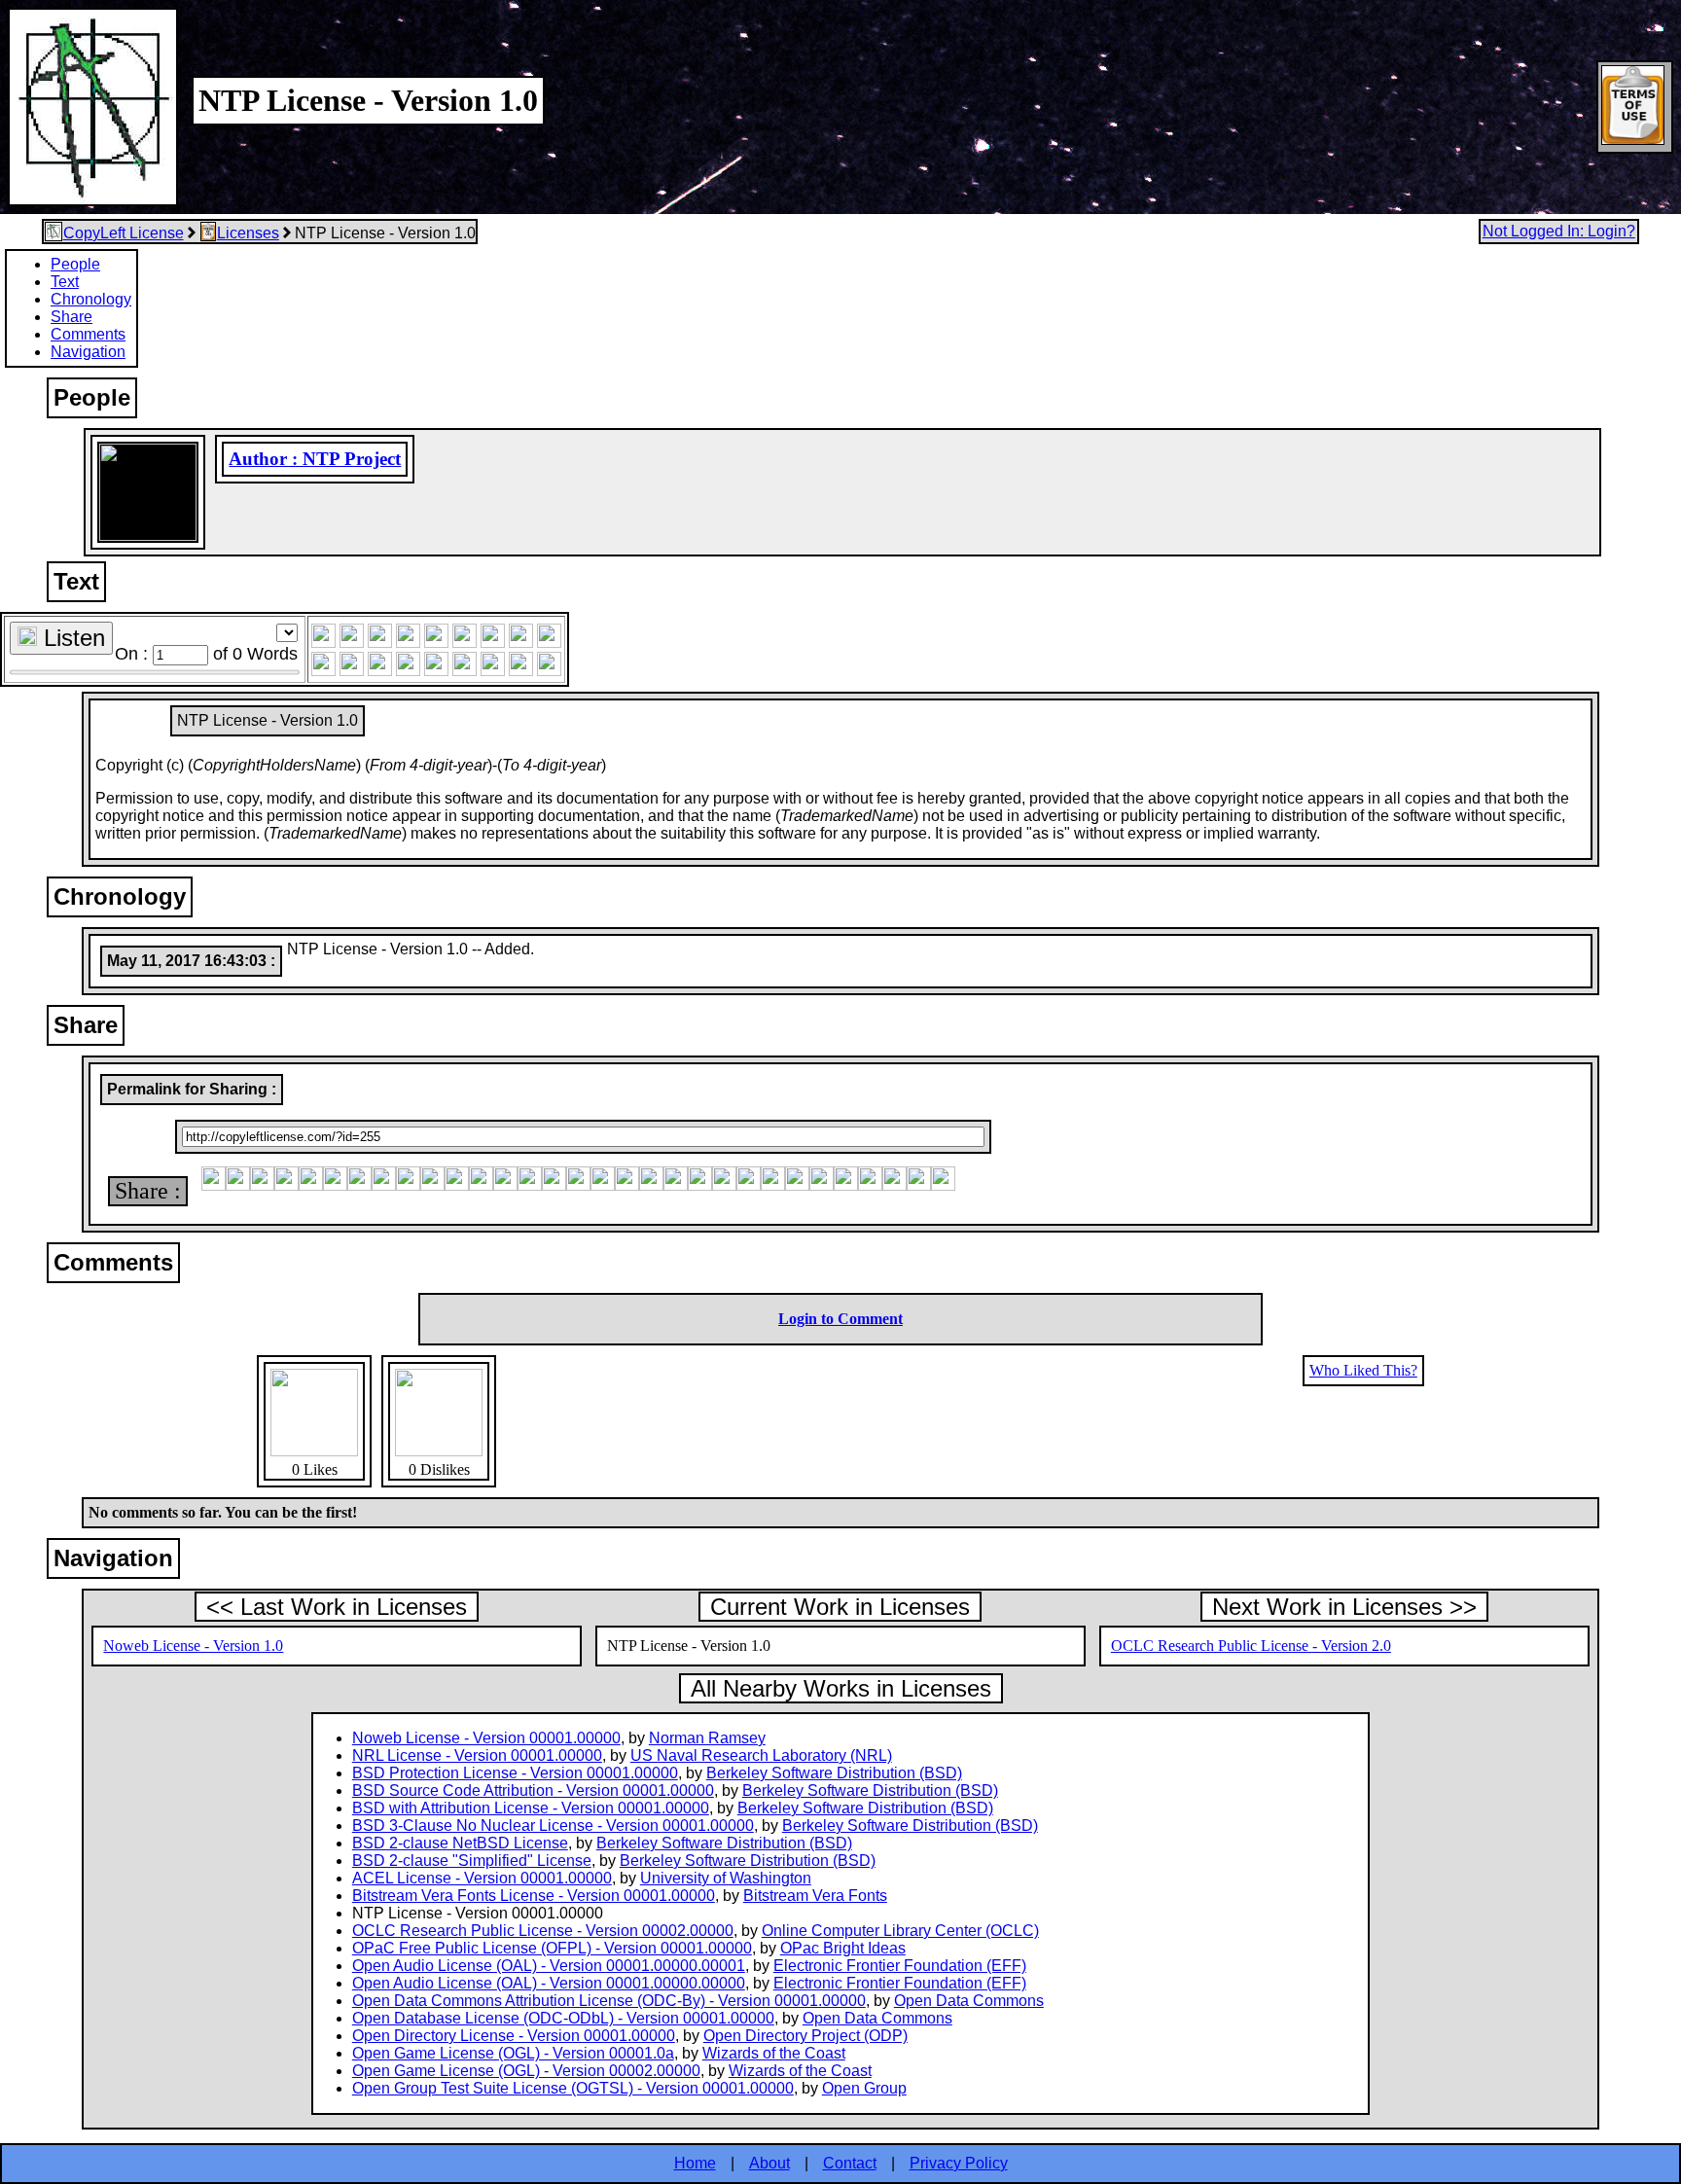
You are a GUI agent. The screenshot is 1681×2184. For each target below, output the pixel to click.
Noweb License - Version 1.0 (193, 1646)
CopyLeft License (124, 233)
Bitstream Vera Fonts (815, 1896)
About (769, 2163)
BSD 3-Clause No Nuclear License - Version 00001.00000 (553, 1826)
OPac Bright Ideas (843, 1948)
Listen (71, 638)
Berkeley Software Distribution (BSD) (834, 1773)
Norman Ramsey (707, 1738)
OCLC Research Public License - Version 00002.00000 (543, 1931)
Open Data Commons (969, 2001)
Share (72, 317)
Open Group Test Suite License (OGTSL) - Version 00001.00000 (573, 2088)
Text (65, 282)
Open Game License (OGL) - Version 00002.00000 (526, 2071)
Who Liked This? (1363, 1370)
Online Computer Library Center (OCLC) (900, 1931)
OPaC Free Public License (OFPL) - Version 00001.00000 (552, 1948)
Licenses (248, 233)
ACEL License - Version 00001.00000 (482, 1878)
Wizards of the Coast (774, 2053)
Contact (850, 2163)
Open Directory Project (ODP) (805, 2036)
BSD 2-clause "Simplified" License (472, 1861)
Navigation (88, 352)
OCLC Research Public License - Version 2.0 (1251, 1646)
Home (695, 2163)
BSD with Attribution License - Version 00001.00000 (531, 1808)
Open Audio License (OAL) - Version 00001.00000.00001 (549, 1966)
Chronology (91, 299)
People (75, 264)
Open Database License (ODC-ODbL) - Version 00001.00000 (563, 2018)
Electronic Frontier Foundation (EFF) (900, 1966)
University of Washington (726, 1878)
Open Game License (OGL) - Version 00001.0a (513, 2053)
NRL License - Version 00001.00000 (477, 1755)
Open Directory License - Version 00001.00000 (514, 2036)
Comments (88, 334)
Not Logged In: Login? (1559, 231)
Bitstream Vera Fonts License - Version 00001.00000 (534, 1896)
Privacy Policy (959, 2163)
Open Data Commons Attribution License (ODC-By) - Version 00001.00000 (609, 2001)
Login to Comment (840, 1319)
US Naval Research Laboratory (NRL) (761, 1755)
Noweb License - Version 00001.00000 (486, 1738)
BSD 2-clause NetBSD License (460, 1843)
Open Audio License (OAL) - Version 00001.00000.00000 (549, 1983)
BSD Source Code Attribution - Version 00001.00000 (533, 1790)
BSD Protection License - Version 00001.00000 (515, 1773)
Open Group (864, 2088)
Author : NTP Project (315, 459)
